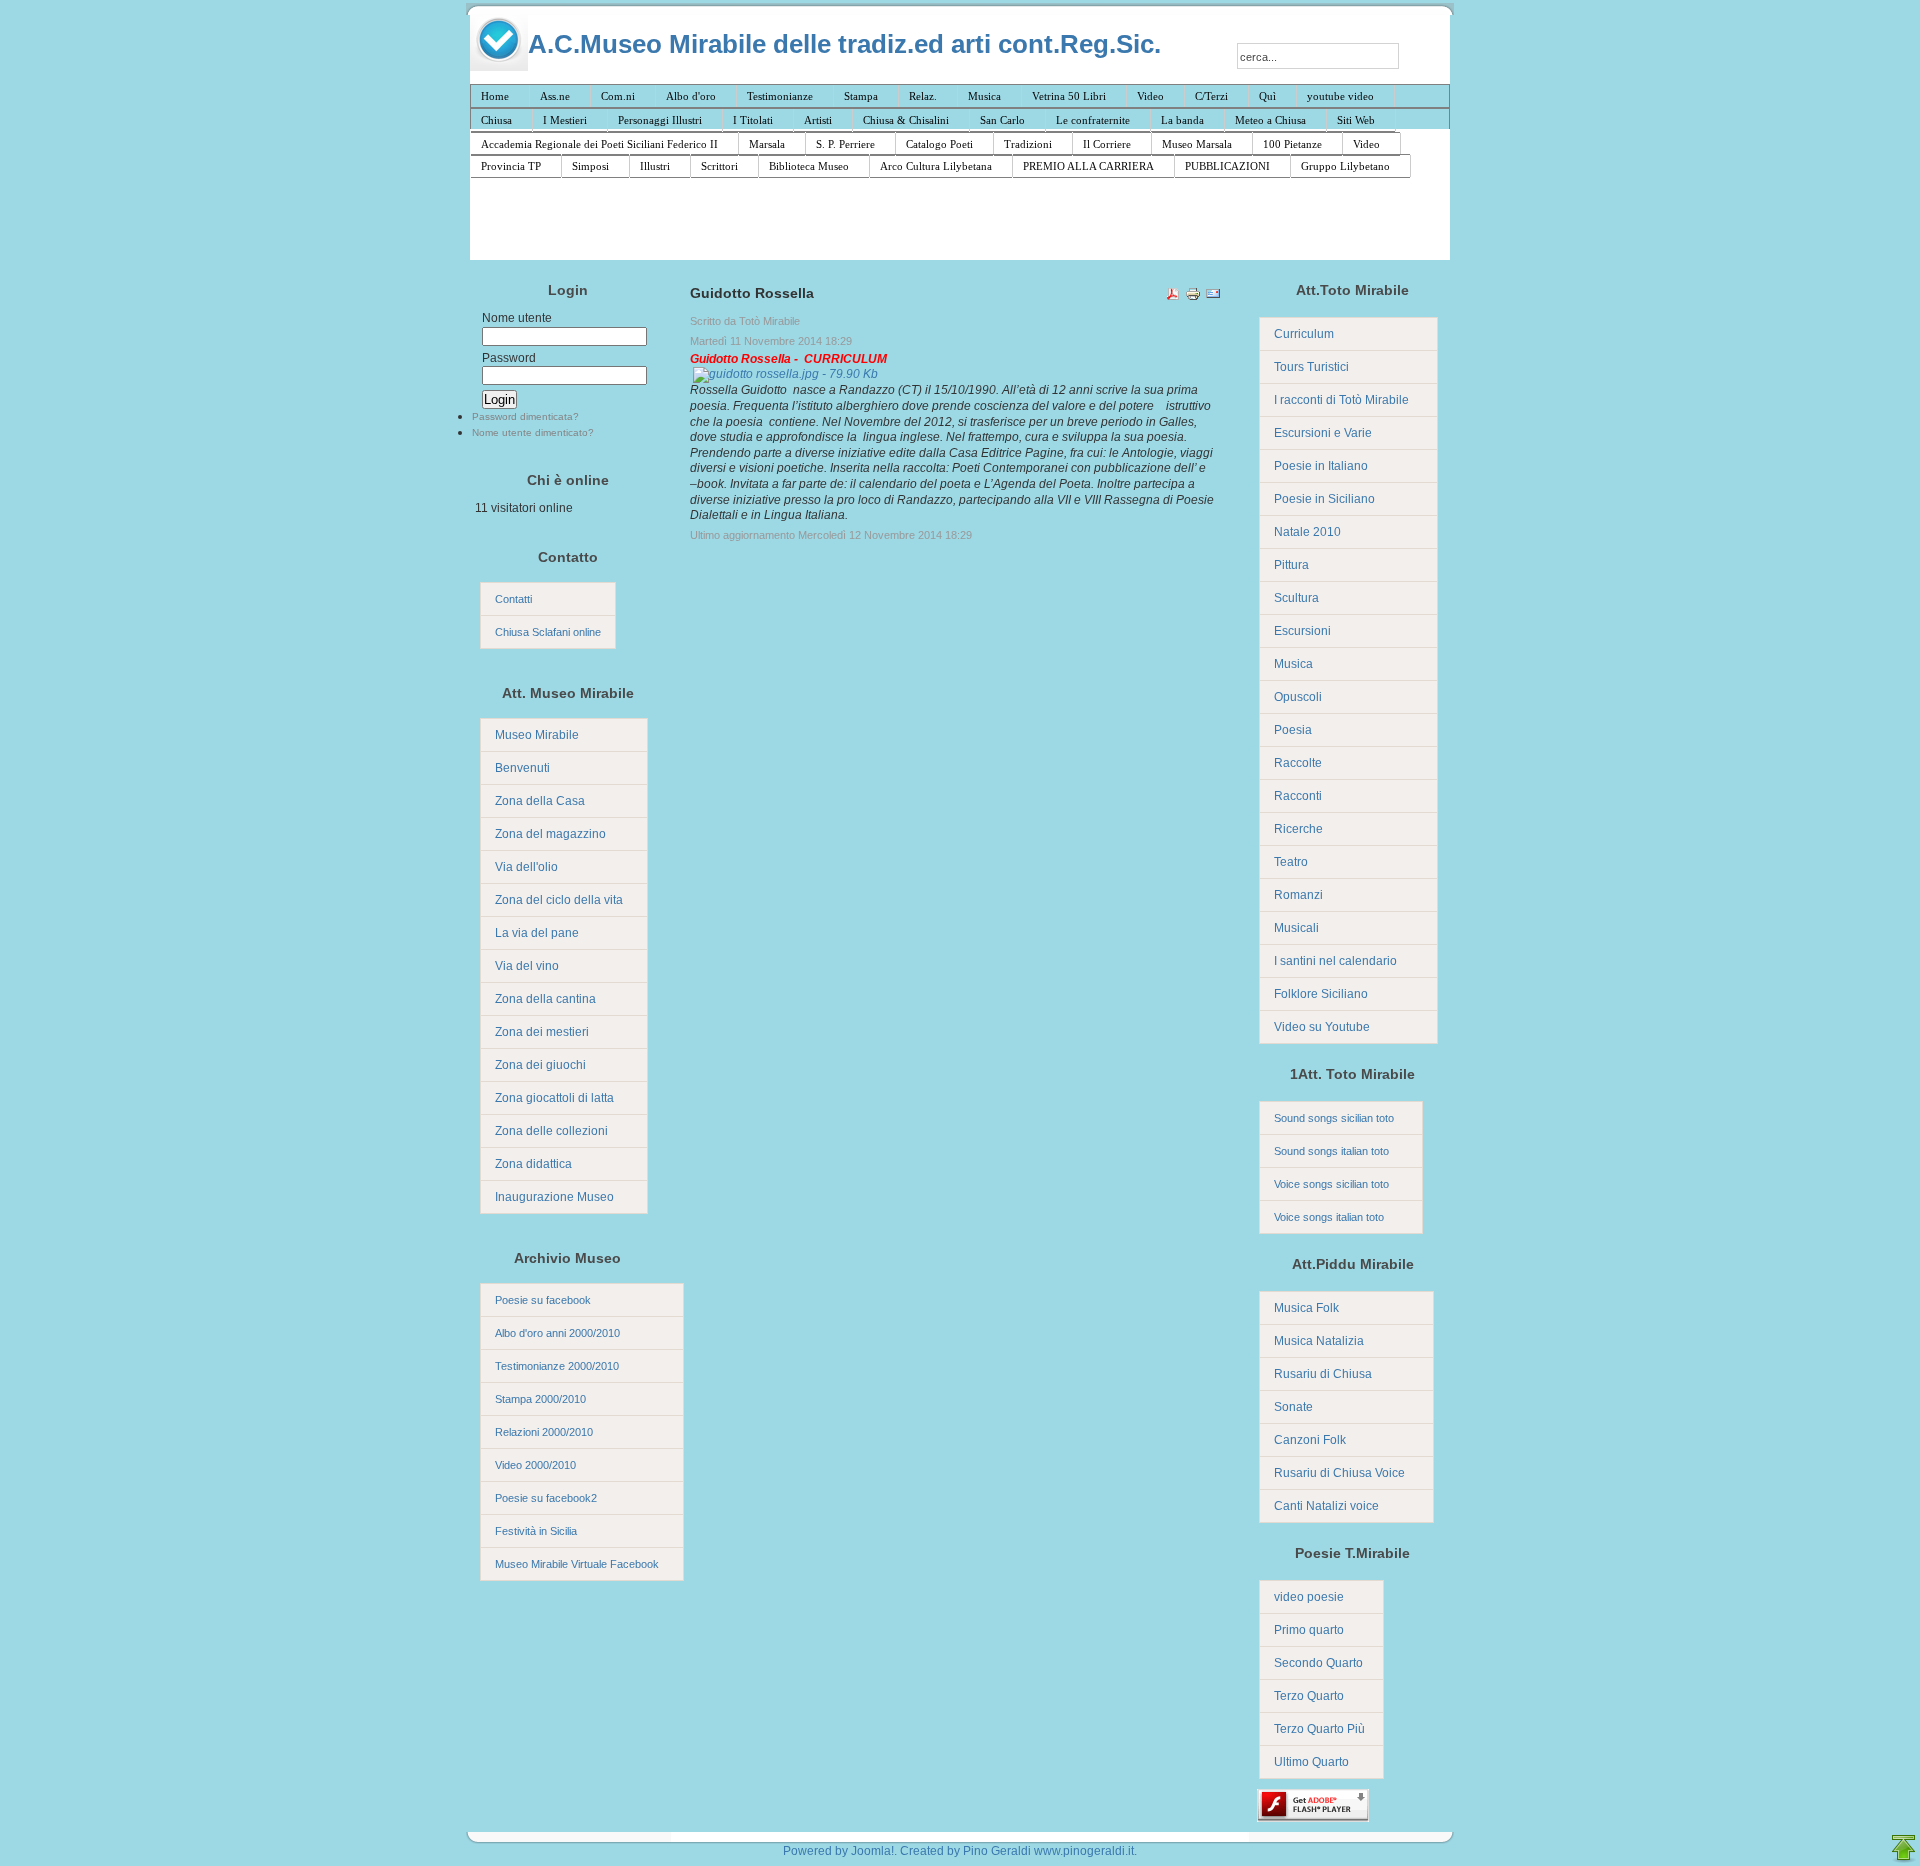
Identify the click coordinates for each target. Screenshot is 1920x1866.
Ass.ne (555, 96)
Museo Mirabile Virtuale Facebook (577, 1564)
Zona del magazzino (550, 834)
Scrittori (719, 166)
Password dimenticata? (525, 416)
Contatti (513, 599)
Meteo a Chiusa (1270, 120)
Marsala (767, 144)
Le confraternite (1093, 120)
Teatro (1291, 862)
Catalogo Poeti (939, 144)
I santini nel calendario (1335, 961)
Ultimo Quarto (1311, 1762)
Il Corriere (1107, 144)
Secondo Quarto (1318, 1663)
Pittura (1291, 565)
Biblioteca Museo (809, 166)
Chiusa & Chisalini (906, 120)
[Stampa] (1193, 297)
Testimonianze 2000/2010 (557, 1366)
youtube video (1340, 96)
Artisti (818, 120)
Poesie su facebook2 (546, 1498)
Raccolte (1298, 763)
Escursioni (1302, 631)
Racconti (1298, 796)
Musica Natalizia (1319, 1341)
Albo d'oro (691, 96)
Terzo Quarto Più (1319, 1729)
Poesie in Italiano (1321, 466)
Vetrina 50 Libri (1069, 96)
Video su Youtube (1322, 1027)
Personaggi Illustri (660, 120)
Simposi (590, 166)
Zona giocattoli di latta (554, 1098)
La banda (1182, 120)
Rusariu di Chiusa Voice (1339, 1473)
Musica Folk (1306, 1308)
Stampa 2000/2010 (540, 1399)
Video (1150, 96)
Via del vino (527, 966)
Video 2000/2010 (535, 1465)
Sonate (1293, 1407)
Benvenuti (522, 768)
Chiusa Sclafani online (548, 632)
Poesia (1293, 730)
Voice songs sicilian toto (1331, 1184)
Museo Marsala (1197, 144)
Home (495, 96)
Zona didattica (533, 1164)
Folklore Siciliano (1321, 994)
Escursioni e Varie (1323, 433)
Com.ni (618, 96)
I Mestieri (565, 120)
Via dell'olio (526, 867)
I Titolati (753, 120)
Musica (984, 96)
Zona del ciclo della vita (559, 900)
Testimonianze (780, 96)
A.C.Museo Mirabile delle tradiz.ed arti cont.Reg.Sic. (844, 43)
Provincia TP (511, 166)
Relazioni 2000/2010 (544, 1432)
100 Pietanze (1292, 144)
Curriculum (1304, 334)
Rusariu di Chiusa (1323, 1374)
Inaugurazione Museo (554, 1197)
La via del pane (537, 933)
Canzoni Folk (1310, 1440)
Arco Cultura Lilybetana (936, 166)
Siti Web (1356, 120)
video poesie (1309, 1597)
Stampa (861, 96)
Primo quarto (1309, 1630)
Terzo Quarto (1309, 1696)
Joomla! (872, 1851)
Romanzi (1298, 895)
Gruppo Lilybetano (1345, 166)
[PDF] (1173, 297)
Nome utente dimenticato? (533, 432)
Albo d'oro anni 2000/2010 (557, 1333)
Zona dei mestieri (542, 1032)
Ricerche (1298, 829)
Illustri (655, 166)
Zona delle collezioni (551, 1131)
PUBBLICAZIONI (1227, 166)
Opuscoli (1298, 697)
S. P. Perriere (845, 144)
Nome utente (517, 318)
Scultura (1296, 598)
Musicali (1296, 928)
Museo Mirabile (537, 735)
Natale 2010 (1307, 532)
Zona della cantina (545, 999)
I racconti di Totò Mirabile (1341, 400)
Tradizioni (1028, 144)
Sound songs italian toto (1331, 1151)
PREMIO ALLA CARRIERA (1088, 166)
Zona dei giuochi (540, 1065)
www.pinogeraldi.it (1084, 1851)
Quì (1267, 96)
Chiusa (496, 120)
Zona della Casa (540, 801)
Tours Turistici (1311, 367)
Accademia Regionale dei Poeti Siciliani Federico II (599, 144)
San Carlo (1002, 120)
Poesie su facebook (543, 1300)
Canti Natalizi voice (1326, 1506)
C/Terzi (1211, 96)
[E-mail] (1213, 297)
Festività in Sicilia (536, 1531)
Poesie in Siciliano (1324, 499)
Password (509, 358)
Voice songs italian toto (1329, 1217)
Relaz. (923, 96)
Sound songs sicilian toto (1334, 1118)
